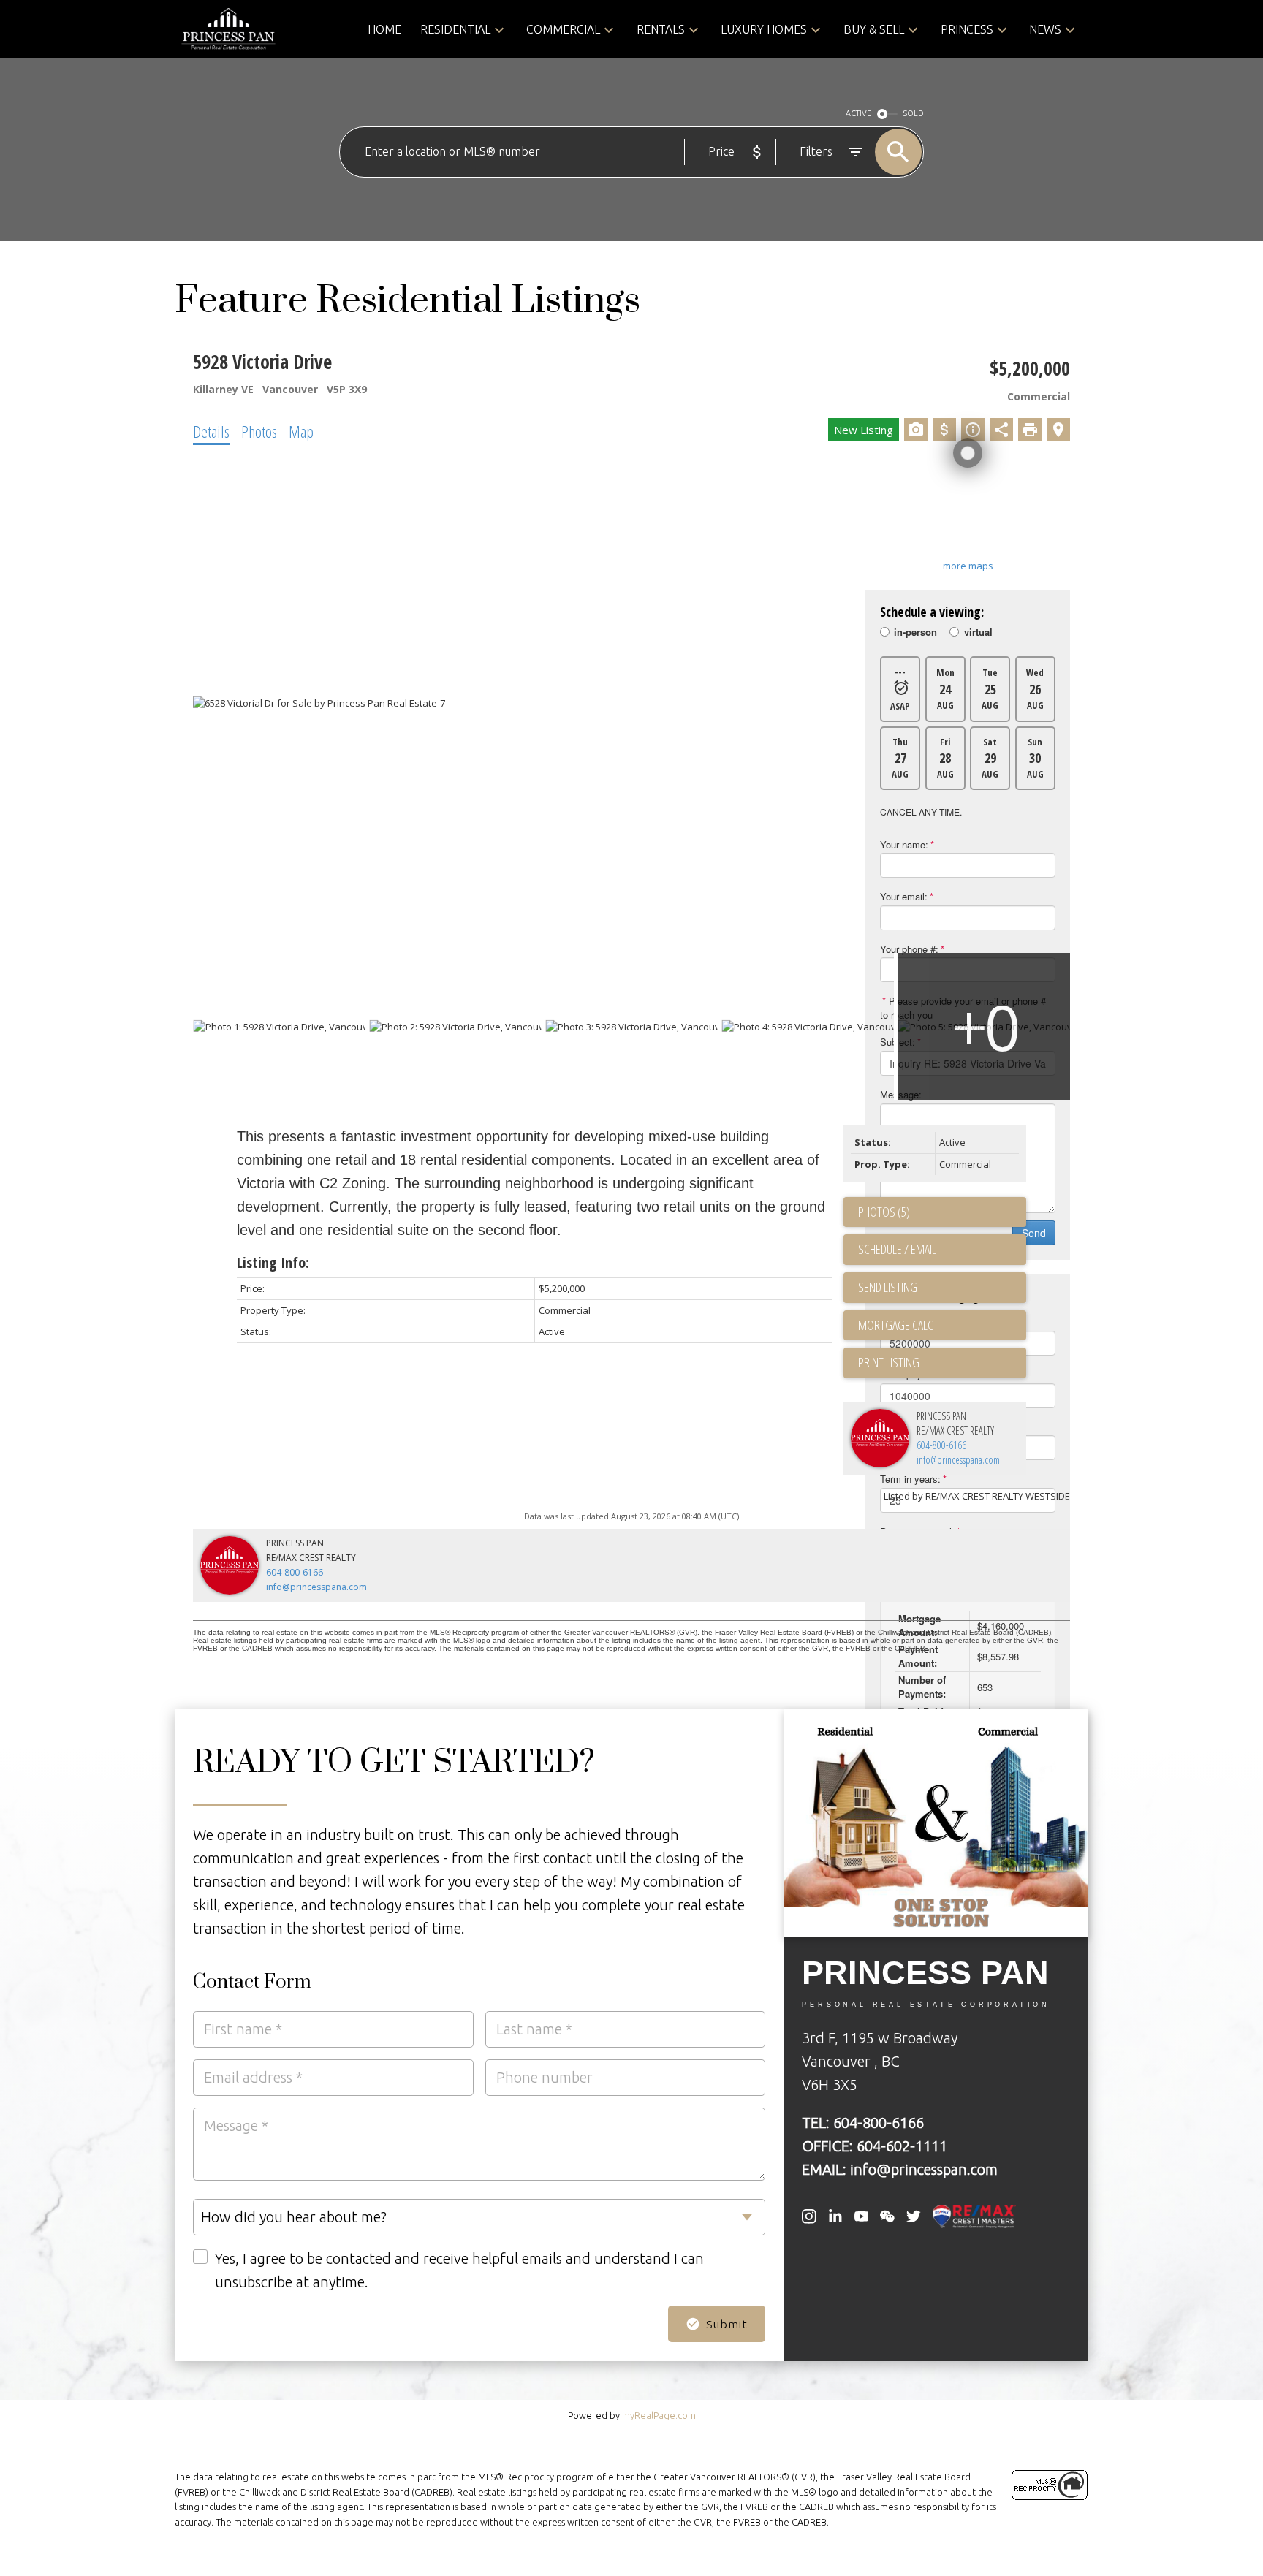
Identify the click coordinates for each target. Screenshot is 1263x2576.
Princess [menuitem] (967, 29)
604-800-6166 (941, 1445)
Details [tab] (211, 431)
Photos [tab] (259, 431)
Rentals (661, 29)
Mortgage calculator (942, 1326)
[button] (809, 2216)
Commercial (563, 29)
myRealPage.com (659, 2415)
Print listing (889, 1362)
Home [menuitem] (384, 29)
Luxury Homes (764, 29)
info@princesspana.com (958, 1460)
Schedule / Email (897, 1249)
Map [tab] (301, 431)
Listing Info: (273, 1262)
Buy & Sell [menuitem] (874, 29)
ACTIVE (858, 113)
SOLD (914, 113)
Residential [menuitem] (455, 29)
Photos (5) (884, 1212)
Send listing (888, 1287)
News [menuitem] (1045, 29)
